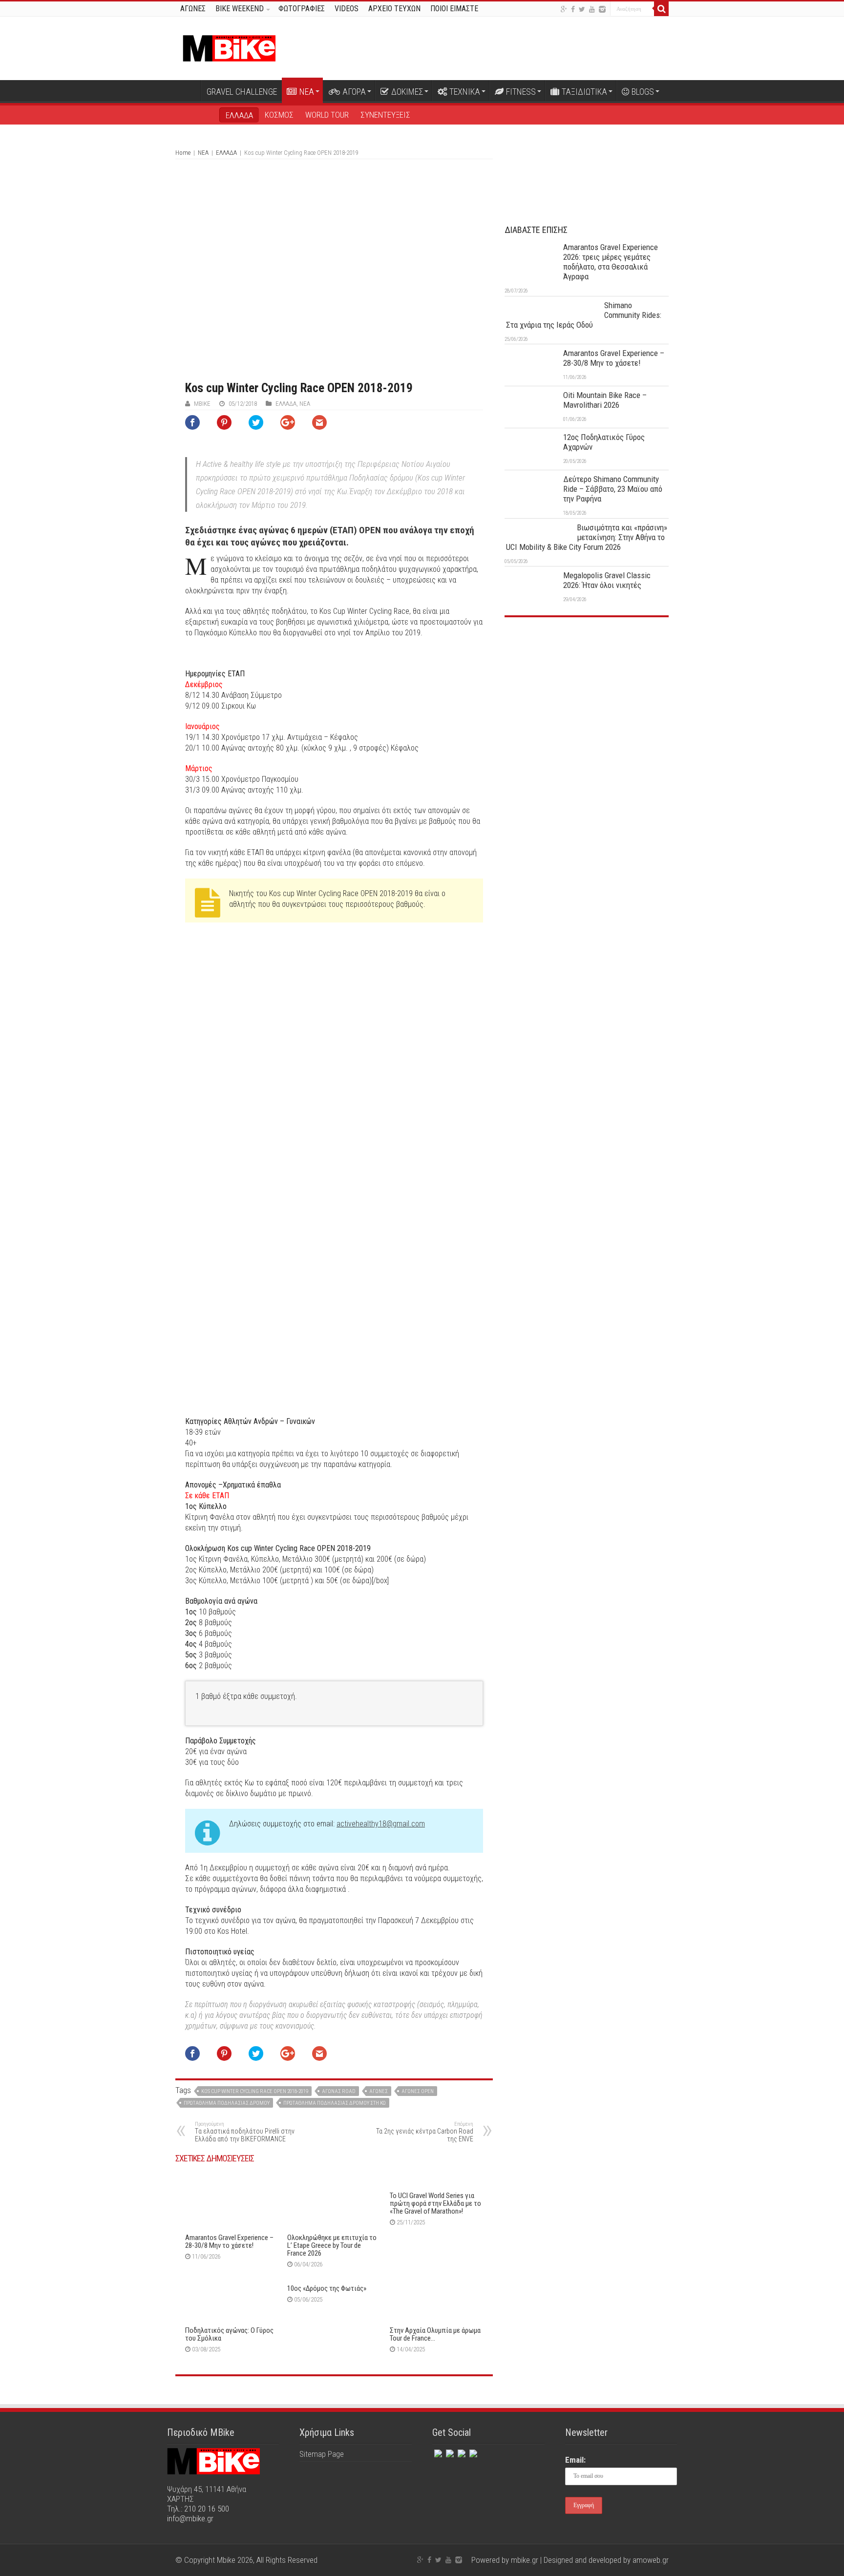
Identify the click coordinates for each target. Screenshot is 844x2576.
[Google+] (564, 9)
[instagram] (602, 9)
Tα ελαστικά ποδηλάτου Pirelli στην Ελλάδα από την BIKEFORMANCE (245, 2132)
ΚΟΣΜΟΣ (279, 115)
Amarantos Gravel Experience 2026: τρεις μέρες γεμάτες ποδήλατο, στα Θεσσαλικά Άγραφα (611, 262)
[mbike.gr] (229, 46)
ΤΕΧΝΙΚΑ (465, 92)
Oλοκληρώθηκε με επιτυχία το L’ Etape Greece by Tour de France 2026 (332, 2245)
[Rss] (472, 2451)
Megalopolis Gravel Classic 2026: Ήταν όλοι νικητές (607, 580)
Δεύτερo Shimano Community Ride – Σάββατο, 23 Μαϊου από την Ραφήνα (613, 489)
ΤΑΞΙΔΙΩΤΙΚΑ (584, 92)
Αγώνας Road (339, 2091)
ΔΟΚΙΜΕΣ (407, 92)
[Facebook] (573, 9)
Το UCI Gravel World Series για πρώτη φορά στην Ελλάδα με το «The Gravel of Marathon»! (435, 2203)
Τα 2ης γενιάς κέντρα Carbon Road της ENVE (425, 2132)
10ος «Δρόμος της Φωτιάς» (327, 2288)
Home (183, 153)
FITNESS (521, 92)
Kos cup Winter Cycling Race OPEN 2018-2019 (255, 2091)
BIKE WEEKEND (240, 9)
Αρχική (188, 90)
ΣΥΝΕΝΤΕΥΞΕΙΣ (385, 115)
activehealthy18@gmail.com (381, 1824)
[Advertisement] (587, 698)
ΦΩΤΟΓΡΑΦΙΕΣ (302, 9)
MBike (202, 404)
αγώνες (379, 2091)
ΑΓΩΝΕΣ (193, 9)
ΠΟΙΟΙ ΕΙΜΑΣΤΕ (454, 9)
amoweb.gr (651, 2560)
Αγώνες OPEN (418, 2091)
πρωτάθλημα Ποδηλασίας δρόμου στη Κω (335, 2103)
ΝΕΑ (307, 92)
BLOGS (643, 92)
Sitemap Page (322, 2454)
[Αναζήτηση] (661, 9)
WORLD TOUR (327, 115)
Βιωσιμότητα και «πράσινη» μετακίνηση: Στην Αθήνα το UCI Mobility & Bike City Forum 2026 (587, 537)
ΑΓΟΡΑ (354, 92)
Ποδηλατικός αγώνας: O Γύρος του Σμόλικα (229, 2334)
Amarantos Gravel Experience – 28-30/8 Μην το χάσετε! (229, 2241)
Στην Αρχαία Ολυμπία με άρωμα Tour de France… (435, 2334)
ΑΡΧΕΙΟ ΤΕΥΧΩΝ (394, 9)
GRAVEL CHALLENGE (242, 92)
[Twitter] (582, 9)
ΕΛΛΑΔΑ (239, 115)
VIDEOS (347, 9)
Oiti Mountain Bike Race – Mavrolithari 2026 (605, 400)
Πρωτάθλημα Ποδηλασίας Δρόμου (227, 2103)
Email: (575, 2460)
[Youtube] (592, 9)
